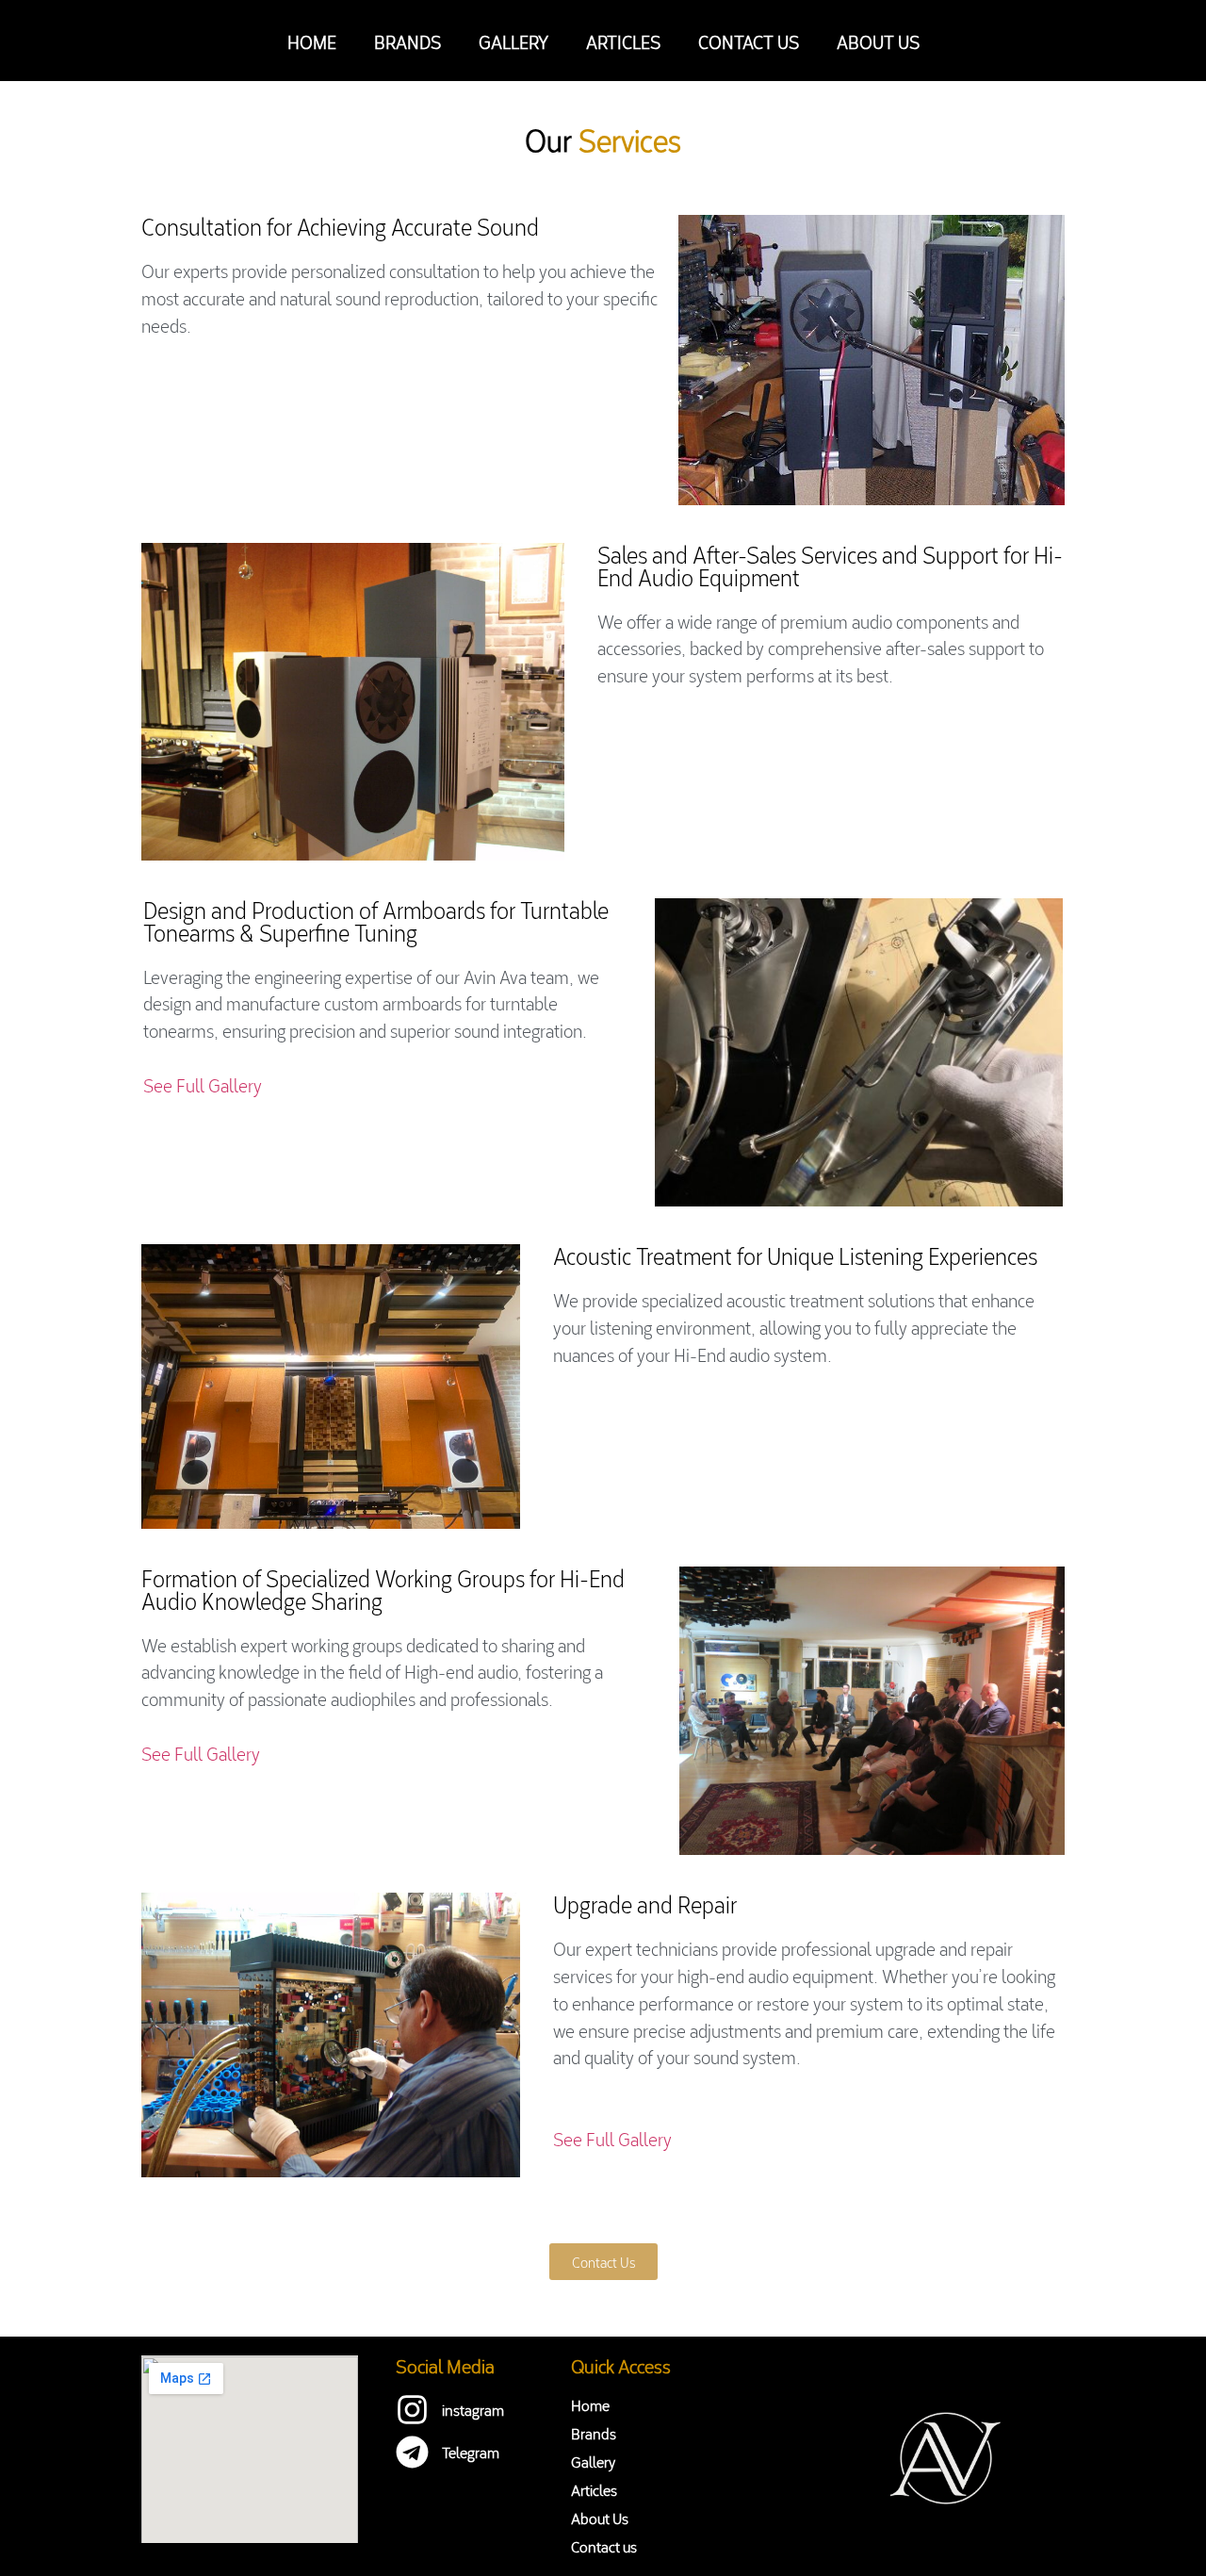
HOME (312, 41)
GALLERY (513, 41)
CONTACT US (749, 41)
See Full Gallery (204, 1084)
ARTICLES (623, 41)
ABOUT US (878, 41)
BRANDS (407, 41)
